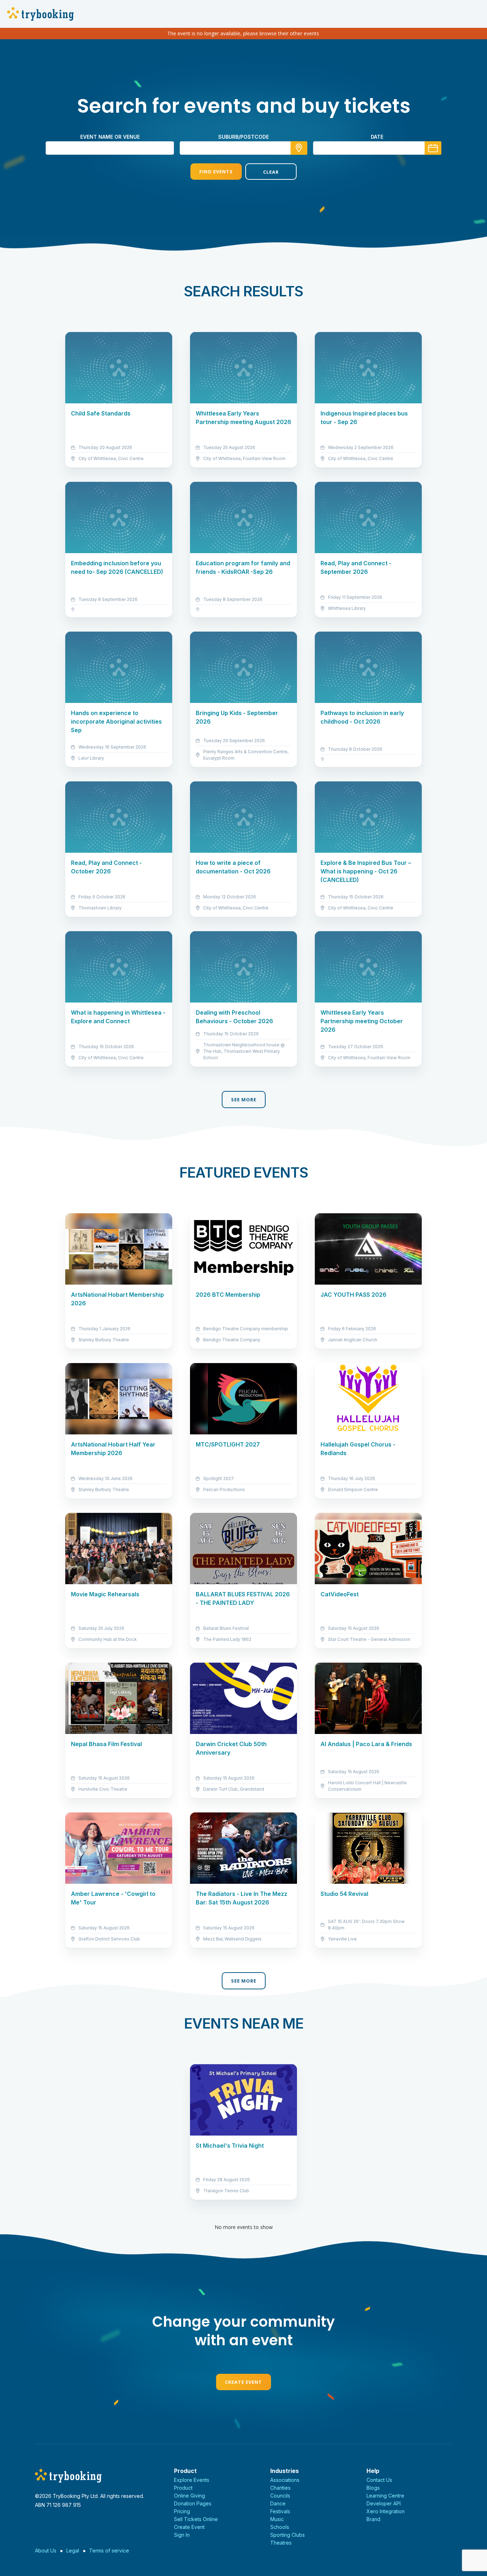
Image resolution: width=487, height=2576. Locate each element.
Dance (278, 2503)
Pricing (182, 2511)
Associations (285, 2480)
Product (183, 2488)
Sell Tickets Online (196, 2519)
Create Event (243, 2382)
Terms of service (109, 2551)
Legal (73, 2551)
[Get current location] (299, 148)
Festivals (280, 2511)
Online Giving (189, 2496)
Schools (280, 2527)
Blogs (373, 2488)
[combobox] (243, 148)
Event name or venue (110, 137)
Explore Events (192, 2480)
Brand (373, 2519)
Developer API (384, 2503)
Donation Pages (193, 2503)
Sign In (182, 2535)
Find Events (216, 172)
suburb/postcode (243, 137)
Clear (271, 172)
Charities (280, 2488)
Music (277, 2519)
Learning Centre (385, 2496)
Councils (280, 2496)
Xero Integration (386, 2511)
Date (377, 137)
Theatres (281, 2543)
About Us (46, 2551)
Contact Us (379, 2480)
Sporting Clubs (288, 2535)
